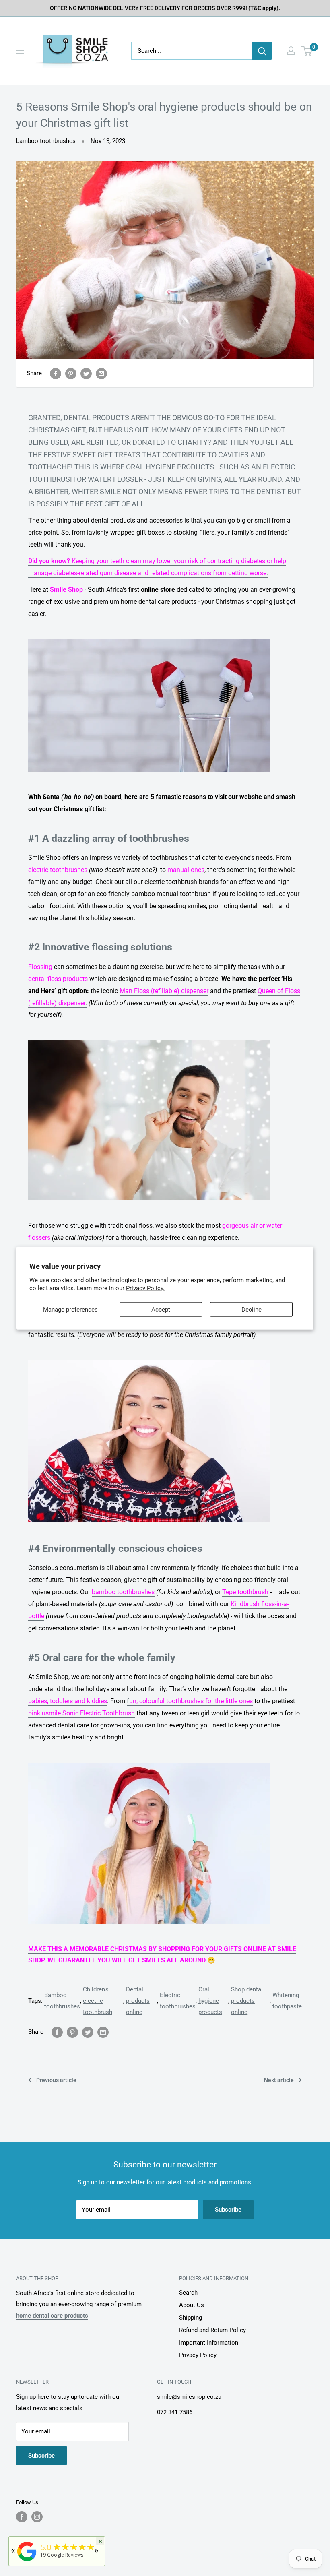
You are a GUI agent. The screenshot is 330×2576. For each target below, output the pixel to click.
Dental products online (138, 2001)
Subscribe (228, 2210)
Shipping (191, 2318)
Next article (279, 2080)
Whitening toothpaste (287, 2001)
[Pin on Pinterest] (71, 373)
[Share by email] (101, 373)
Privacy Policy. (145, 1288)
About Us (192, 2305)
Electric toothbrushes (178, 2001)
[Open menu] (20, 51)
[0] (307, 51)
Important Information (209, 2343)
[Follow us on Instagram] (37, 2517)
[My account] (291, 51)
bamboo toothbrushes (46, 141)
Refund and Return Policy (212, 2330)
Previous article (56, 2080)
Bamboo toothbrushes (62, 2001)
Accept (161, 1310)
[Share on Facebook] (56, 373)
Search (188, 2293)
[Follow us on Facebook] (22, 2517)
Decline (252, 1310)
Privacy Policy (198, 2355)
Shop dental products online (247, 2001)
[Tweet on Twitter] (86, 373)
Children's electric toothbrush (98, 2001)
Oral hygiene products (210, 2001)
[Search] (262, 51)
